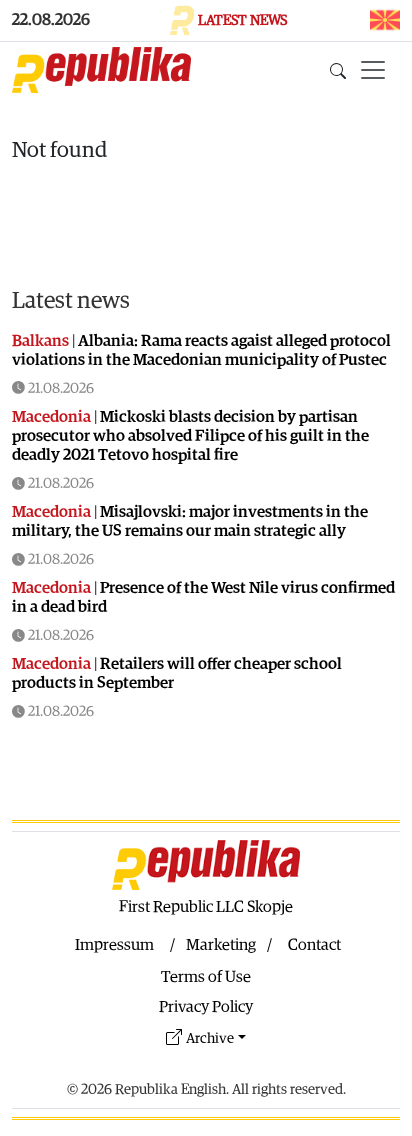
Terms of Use (206, 977)
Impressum (114, 945)
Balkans (40, 341)
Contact (314, 945)
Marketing (221, 945)
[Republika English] (101, 70)
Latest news (71, 301)
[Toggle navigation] (373, 70)
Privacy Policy (206, 1007)
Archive (210, 1038)
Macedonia (51, 417)
